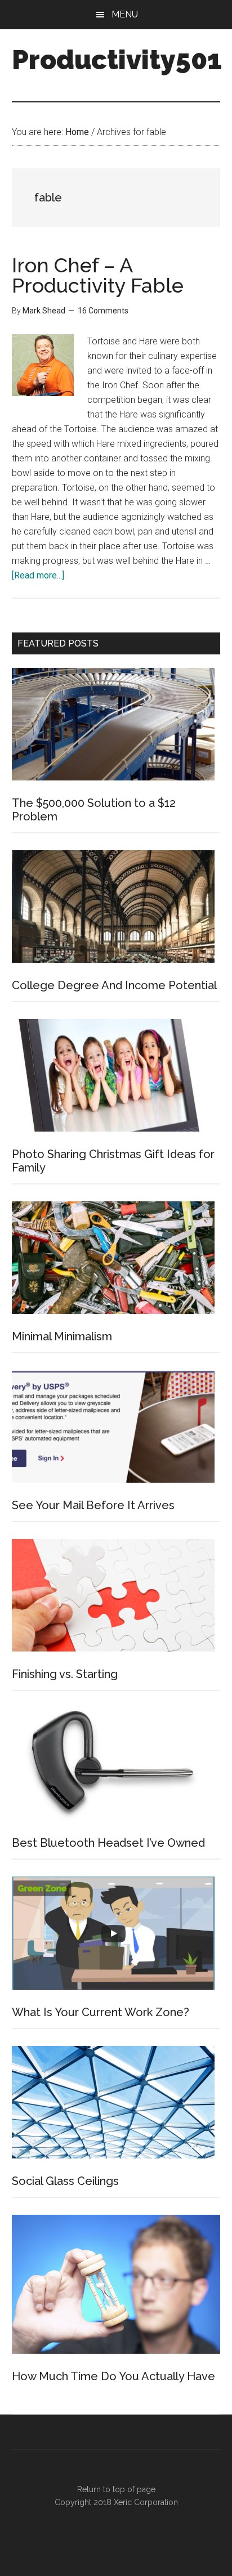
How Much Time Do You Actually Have (113, 2376)
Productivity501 (117, 60)
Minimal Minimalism (62, 1336)
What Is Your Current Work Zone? (101, 2012)
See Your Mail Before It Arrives (93, 1505)
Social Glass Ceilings (65, 2181)
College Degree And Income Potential (114, 985)
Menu (125, 14)
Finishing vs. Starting (65, 1674)
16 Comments (103, 311)
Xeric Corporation (146, 2502)
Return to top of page (116, 2489)
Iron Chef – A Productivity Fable (98, 275)
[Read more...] (38, 575)
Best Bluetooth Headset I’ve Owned (108, 1843)
